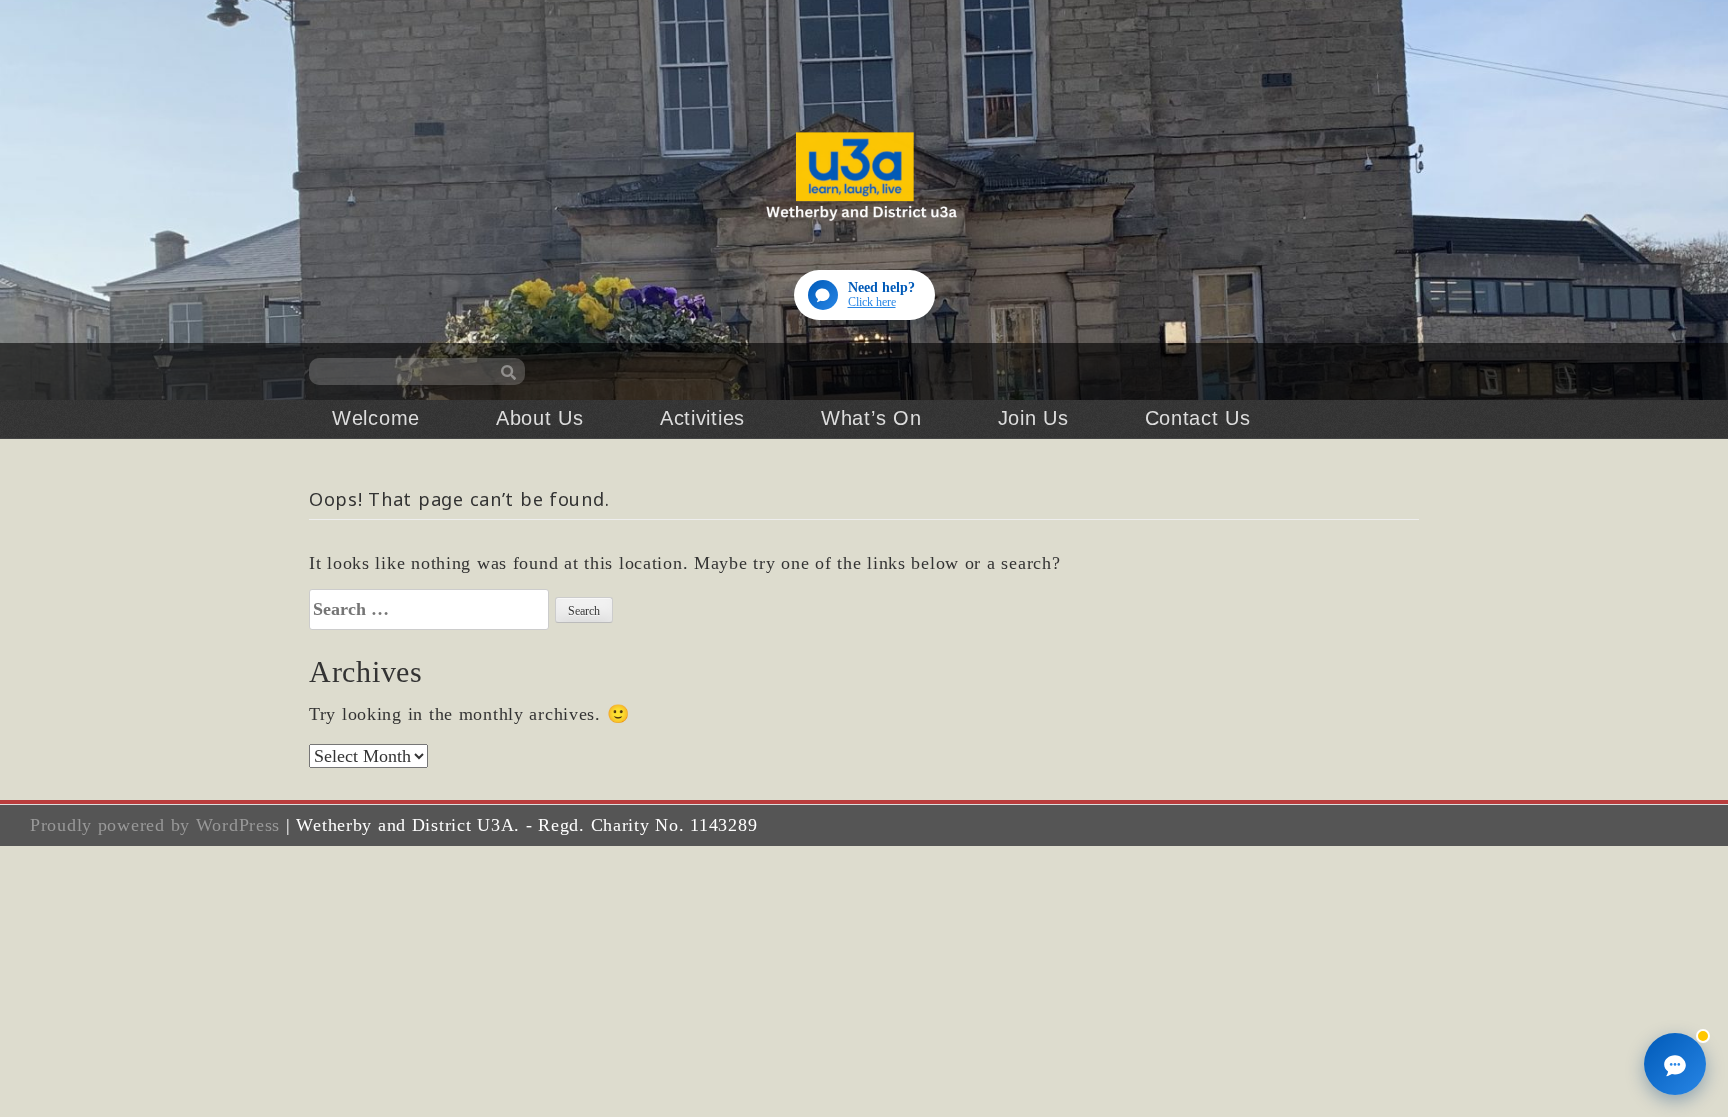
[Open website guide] (1675, 1064)
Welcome (376, 418)
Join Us (1033, 418)
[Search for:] (429, 609)
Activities (702, 418)
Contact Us (1198, 418)
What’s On (871, 418)
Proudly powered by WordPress (155, 825)
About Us (540, 418)
